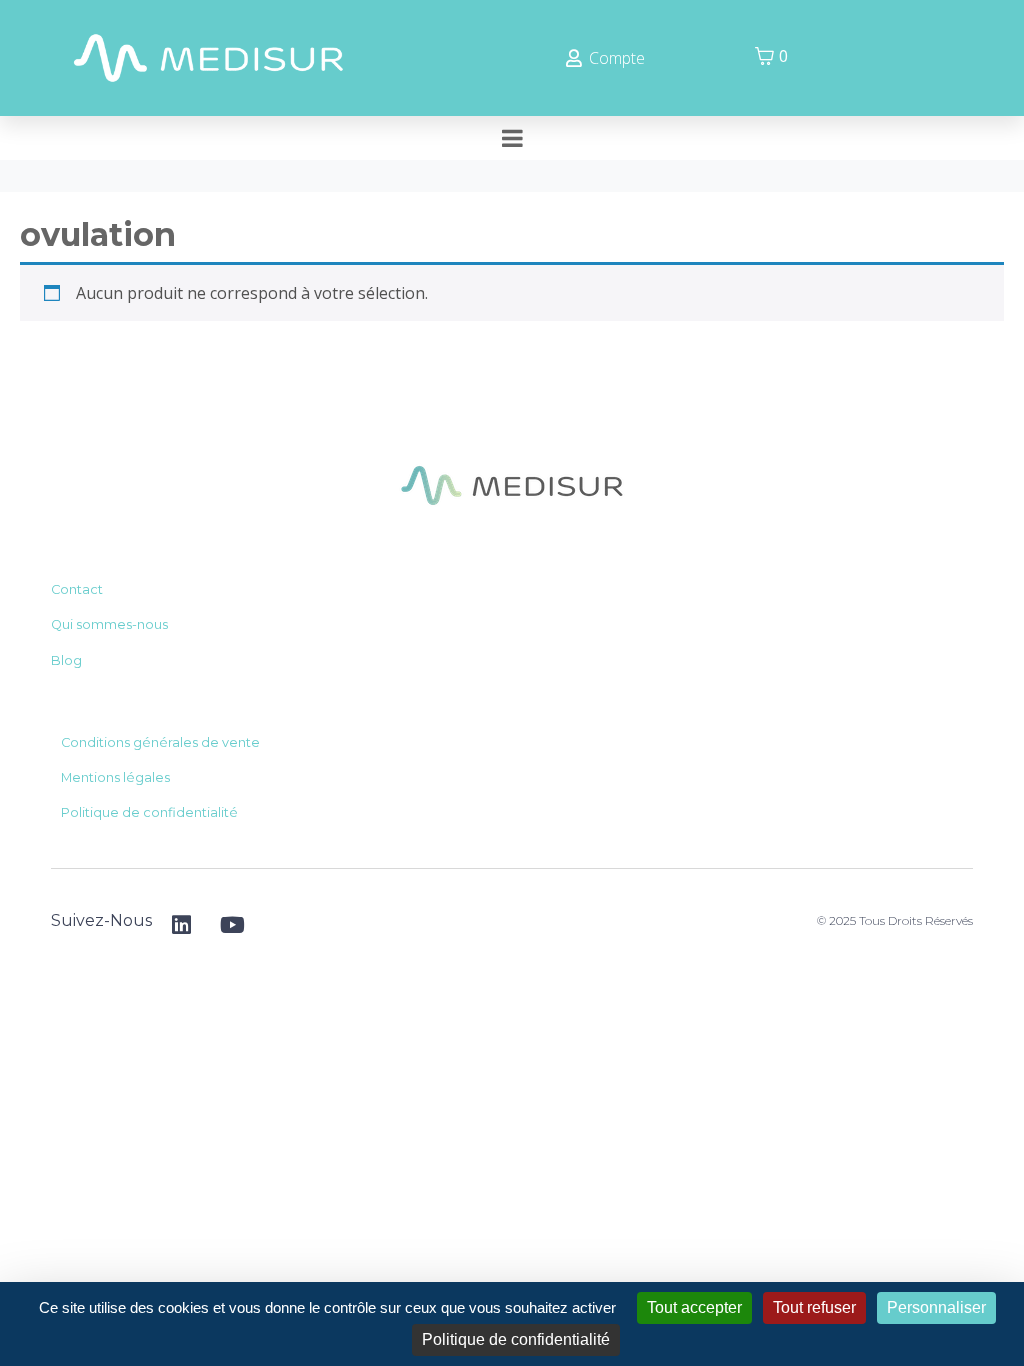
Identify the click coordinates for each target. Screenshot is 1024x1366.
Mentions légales (115, 777)
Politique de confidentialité (149, 812)
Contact (77, 589)
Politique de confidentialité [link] (516, 1339)
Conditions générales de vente (160, 742)
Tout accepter (694, 1307)
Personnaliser (936, 1307)
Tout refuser (814, 1307)
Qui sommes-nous (109, 624)
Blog (66, 660)
